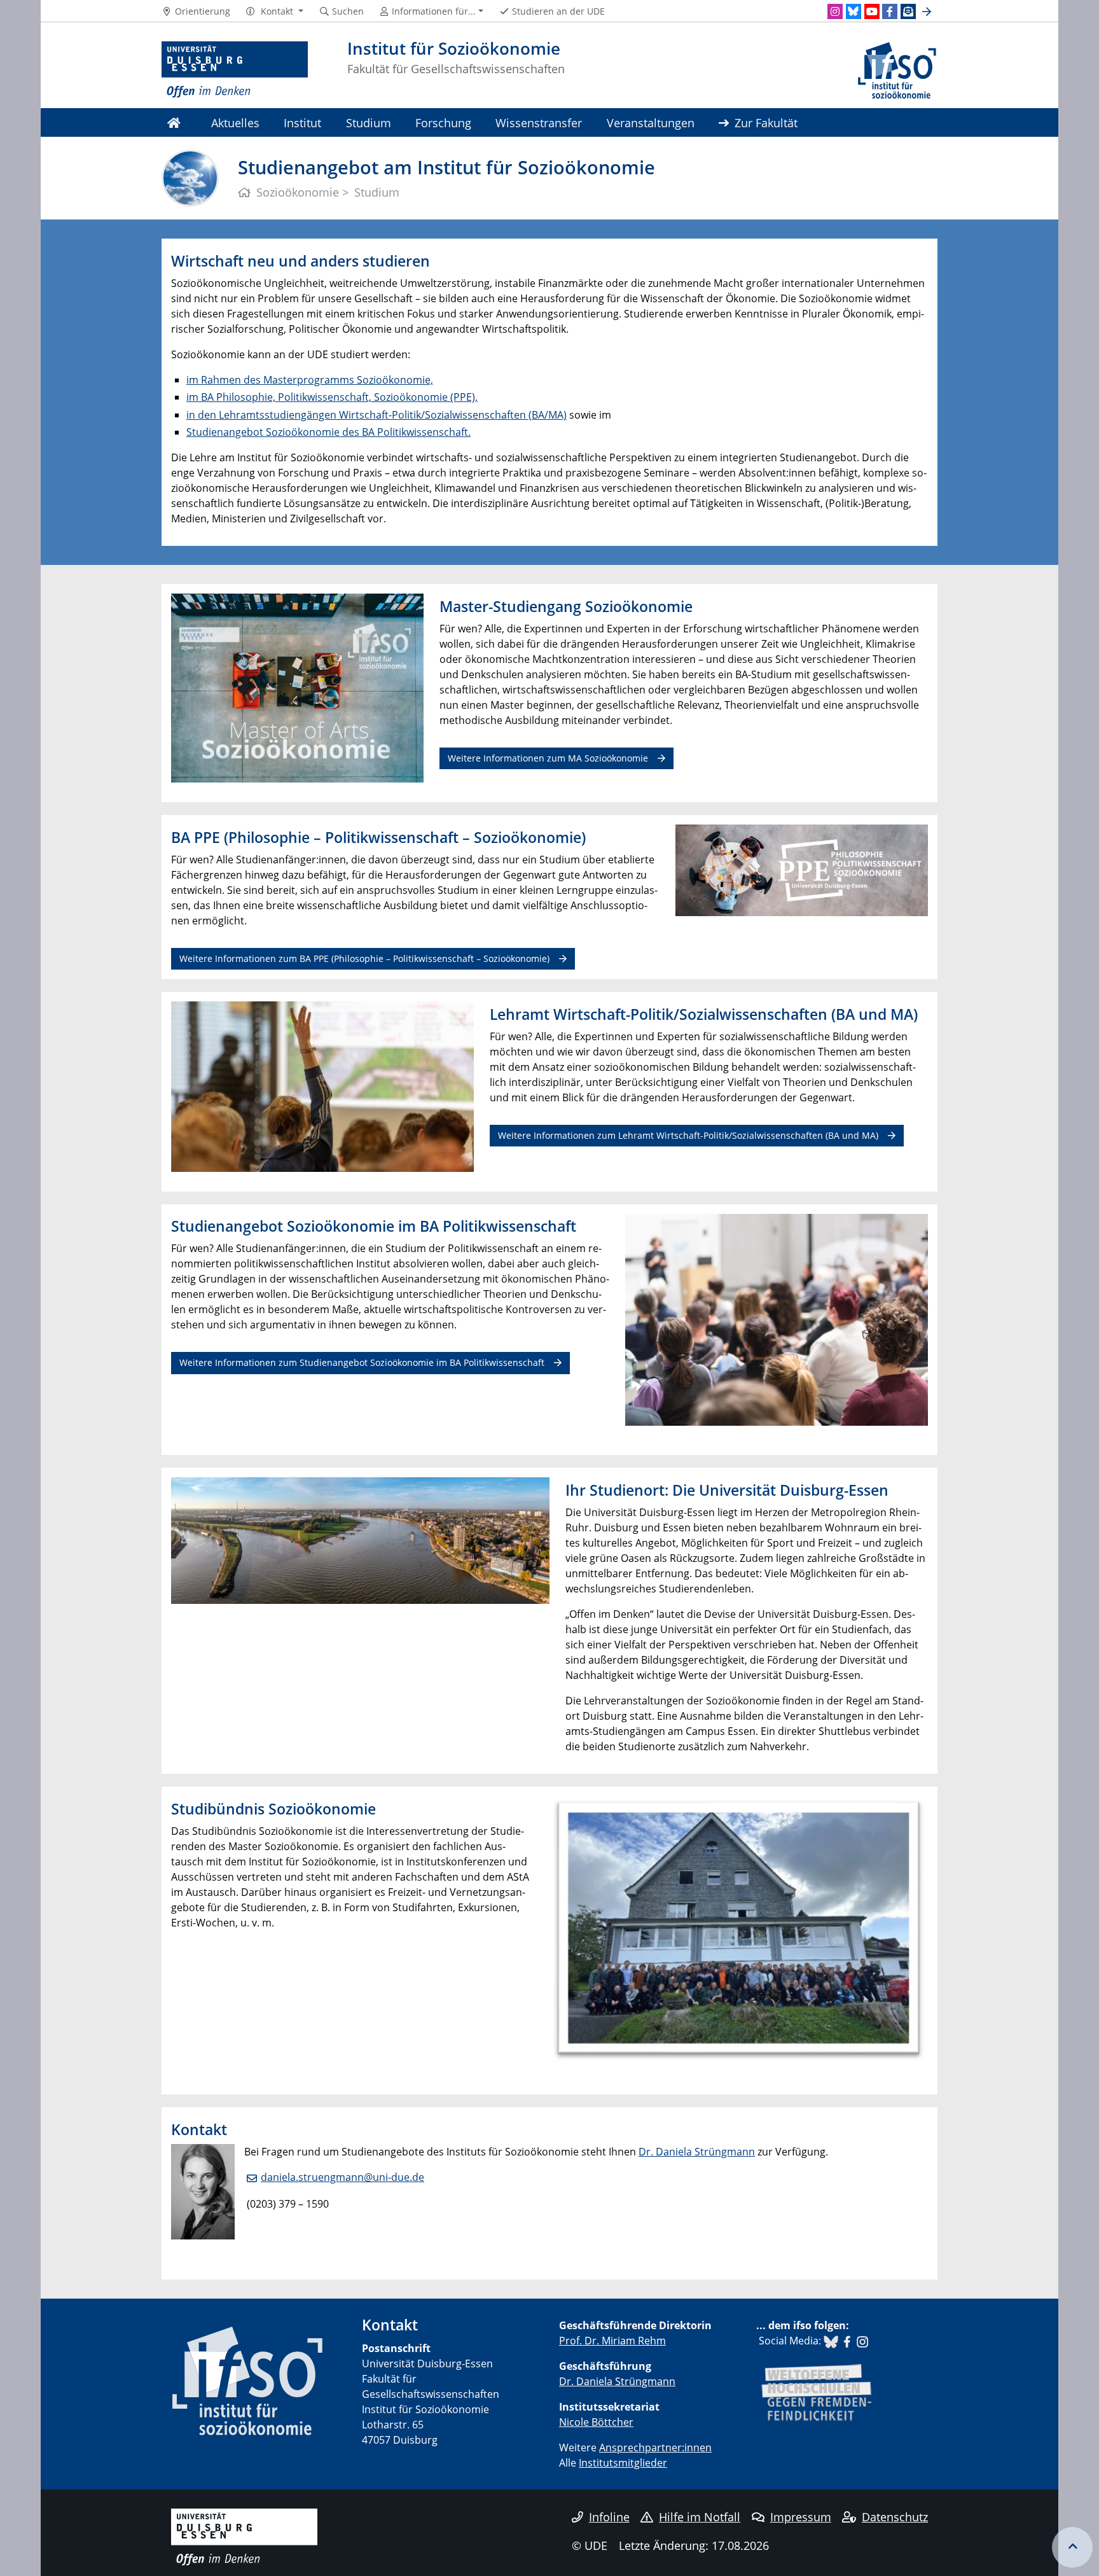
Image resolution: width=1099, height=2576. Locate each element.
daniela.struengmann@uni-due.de (342, 2177)
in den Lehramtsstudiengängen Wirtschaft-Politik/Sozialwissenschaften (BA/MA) (377, 415)
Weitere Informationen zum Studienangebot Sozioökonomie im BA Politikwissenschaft (362, 1362)
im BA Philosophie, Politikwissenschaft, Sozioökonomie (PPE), (332, 397)
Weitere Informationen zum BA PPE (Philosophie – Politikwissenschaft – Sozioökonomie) (364, 958)
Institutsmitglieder (623, 2463)
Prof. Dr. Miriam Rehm (612, 2341)
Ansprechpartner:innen (655, 2447)
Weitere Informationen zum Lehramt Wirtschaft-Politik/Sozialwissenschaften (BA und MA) (688, 1135)
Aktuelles (235, 122)
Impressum (801, 2517)
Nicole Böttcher (596, 2422)
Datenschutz (895, 2517)
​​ (831, 2341)
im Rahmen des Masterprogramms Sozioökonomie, (310, 380)
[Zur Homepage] (235, 70)
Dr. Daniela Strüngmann (697, 2152)
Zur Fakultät (766, 122)
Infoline (609, 2517)
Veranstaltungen (651, 122)
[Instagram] (835, 11)
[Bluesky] (854, 11)
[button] (274, 11)
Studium (369, 122)
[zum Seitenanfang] (1072, 2547)
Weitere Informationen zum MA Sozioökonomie (548, 758)
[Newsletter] (908, 11)
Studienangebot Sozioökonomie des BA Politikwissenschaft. (328, 432)
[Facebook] (890, 11)
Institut (302, 122)
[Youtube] (872, 11)
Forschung (443, 122)
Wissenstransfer (539, 122)
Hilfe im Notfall (700, 2517)
